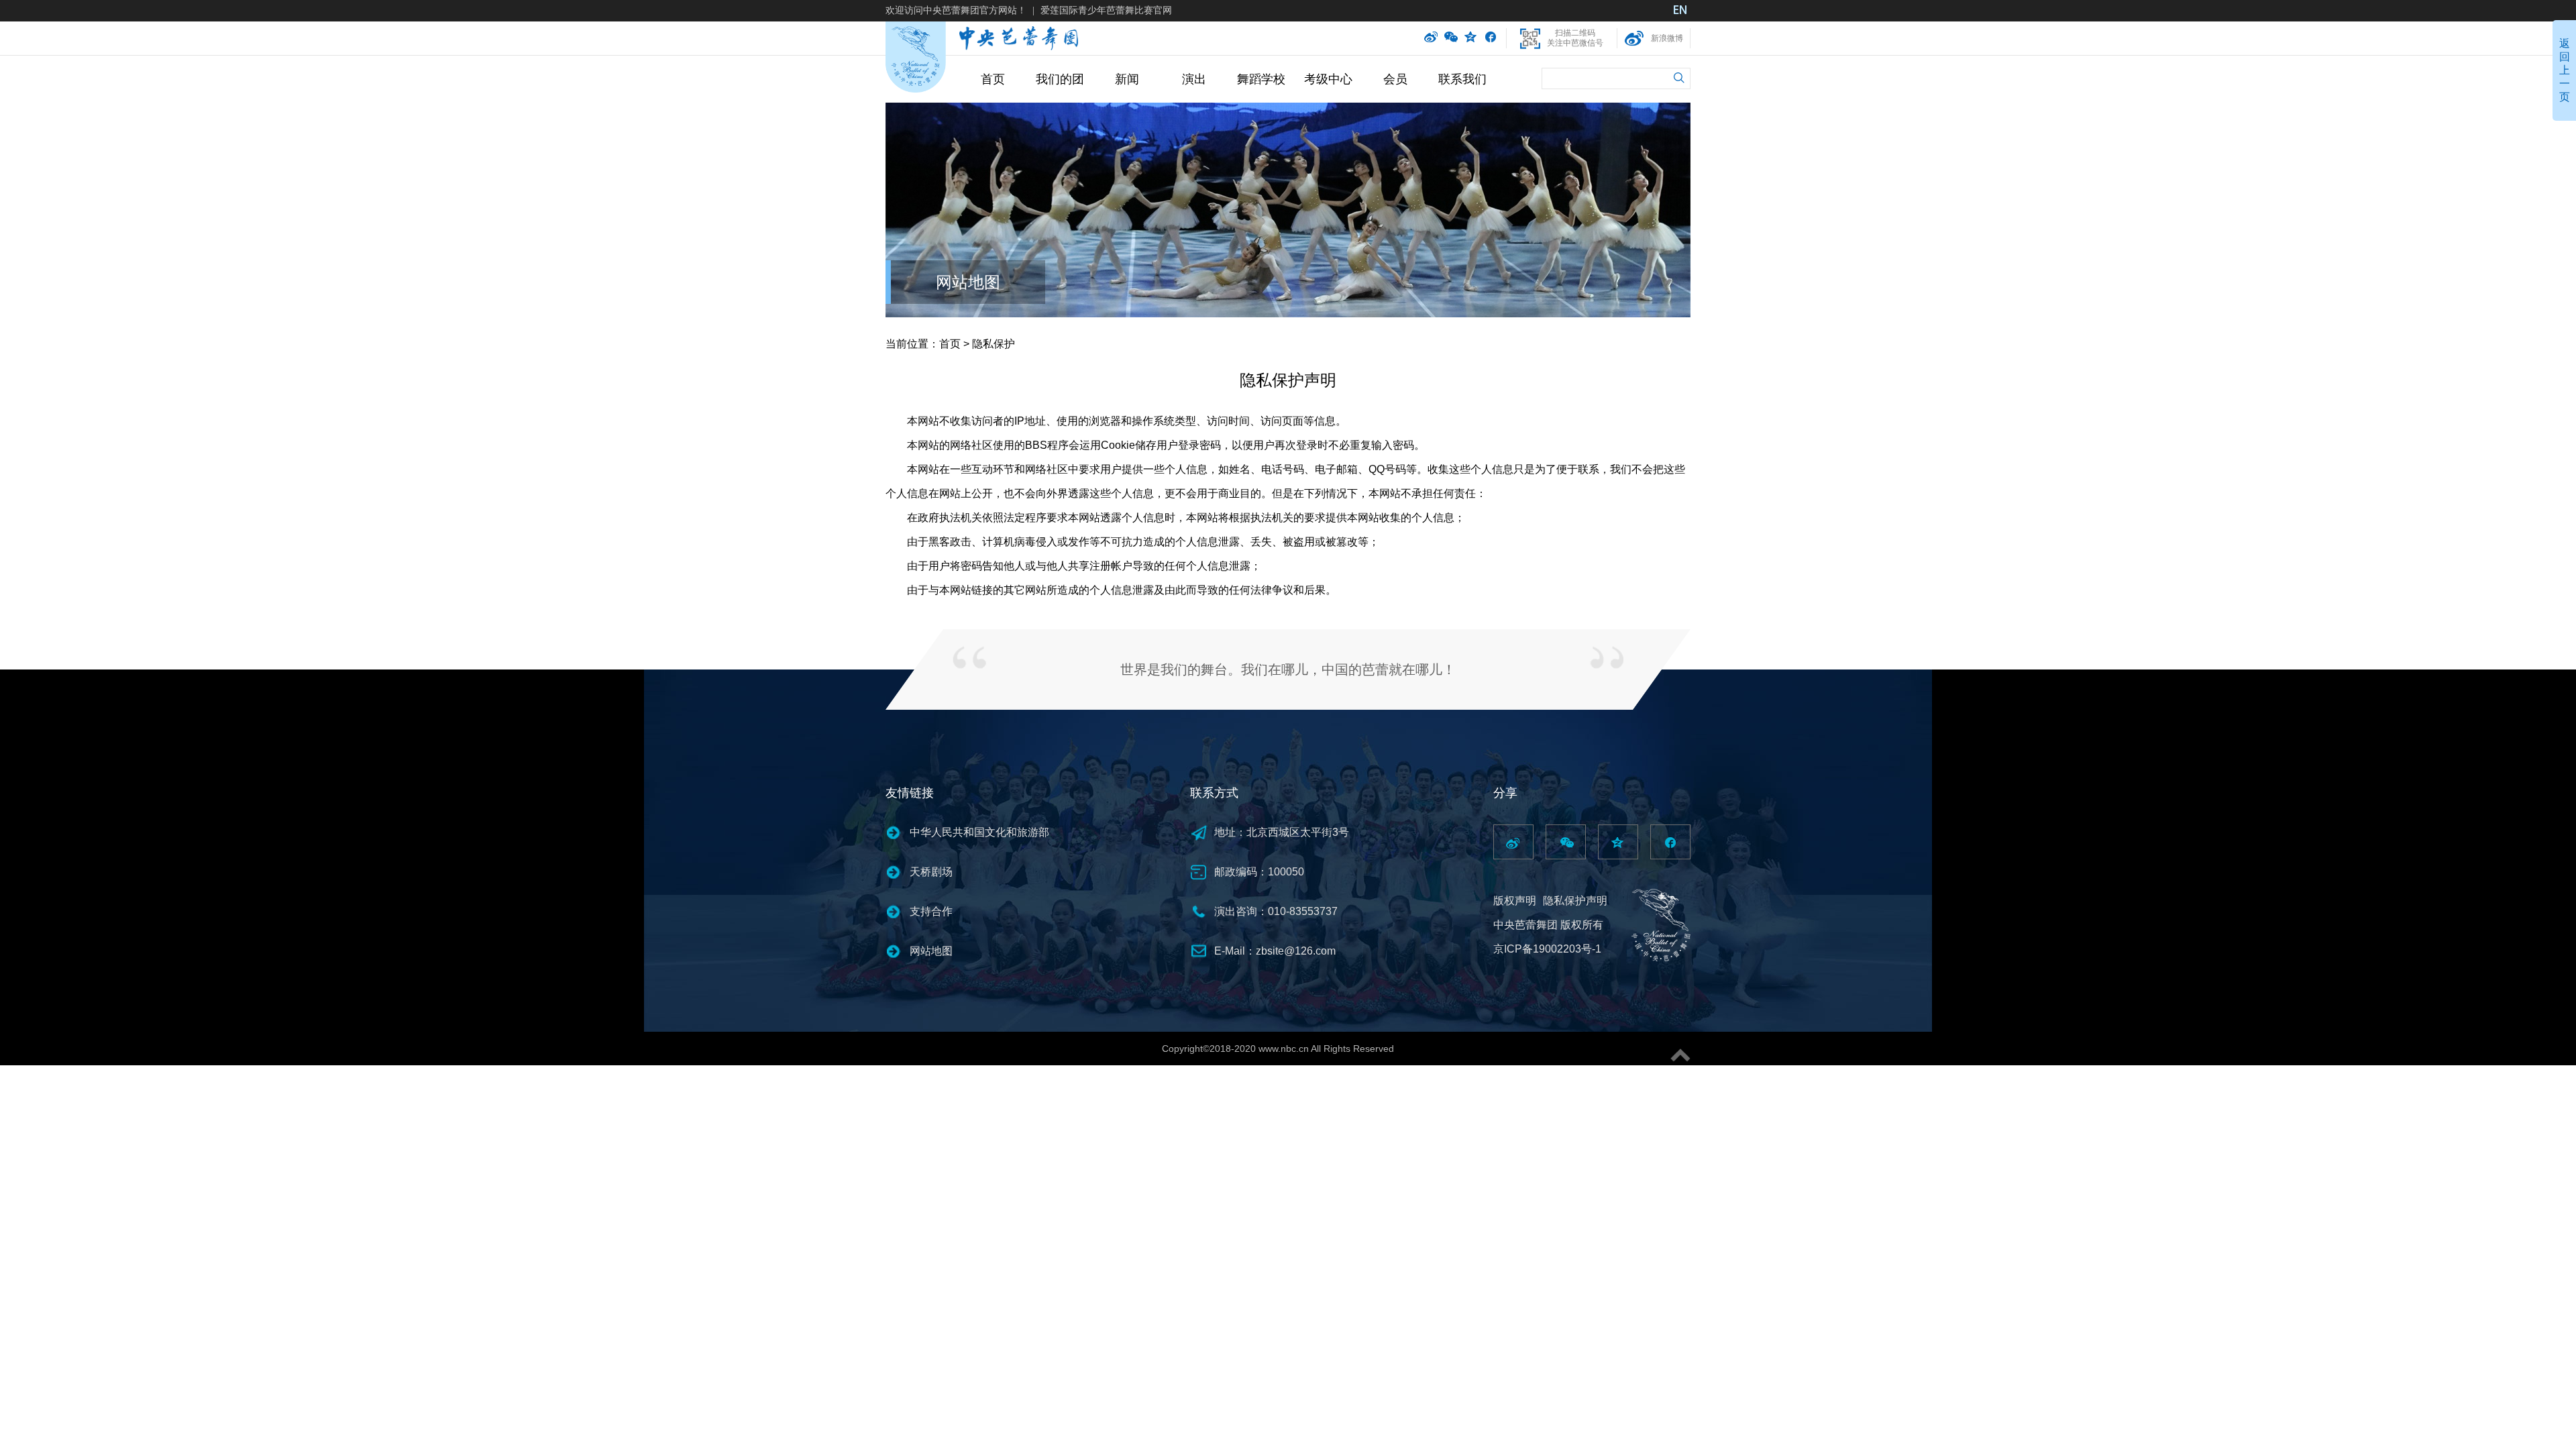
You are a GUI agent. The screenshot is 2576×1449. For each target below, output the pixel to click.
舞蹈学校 (1261, 79)
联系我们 (1462, 79)
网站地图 (968, 282)
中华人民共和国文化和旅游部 (979, 832)
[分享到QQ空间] (1471, 38)
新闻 (1127, 79)
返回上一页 (2565, 70)
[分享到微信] (1451, 38)
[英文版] (1680, 11)
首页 (993, 79)
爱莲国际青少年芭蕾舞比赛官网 (1106, 10)
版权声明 (1515, 901)
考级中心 (1328, 79)
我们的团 (1060, 79)
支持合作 (931, 911)
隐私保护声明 (1575, 901)
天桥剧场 (931, 872)
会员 (1395, 79)
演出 (1194, 79)
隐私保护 (994, 344)
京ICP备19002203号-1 (1547, 949)
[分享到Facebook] (1490, 38)
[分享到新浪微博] (1431, 38)
